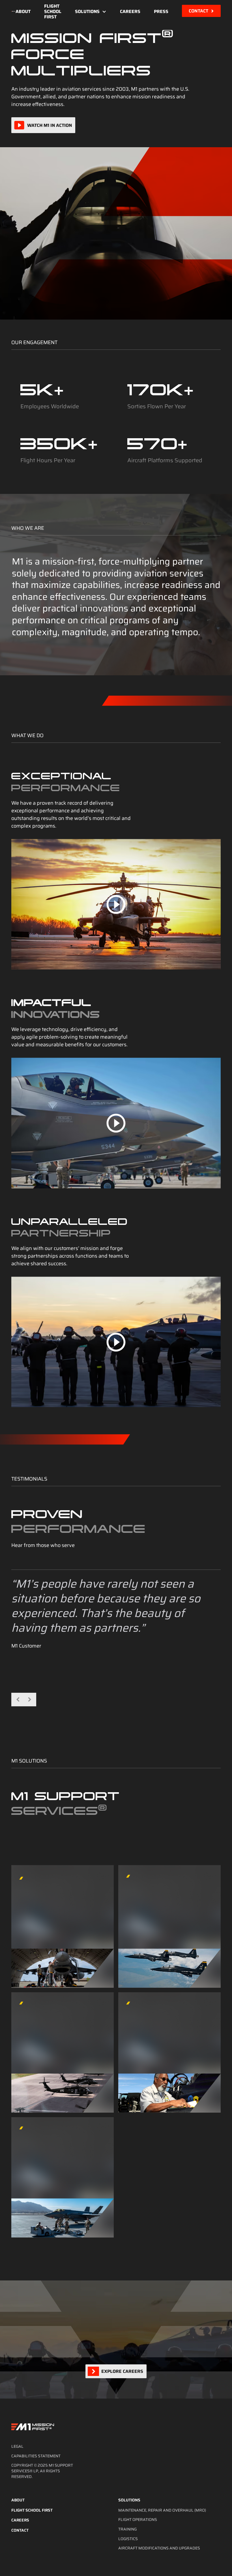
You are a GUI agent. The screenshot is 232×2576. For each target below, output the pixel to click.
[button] (91, 12)
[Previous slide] (18, 1700)
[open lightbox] (116, 904)
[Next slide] (29, 1700)
